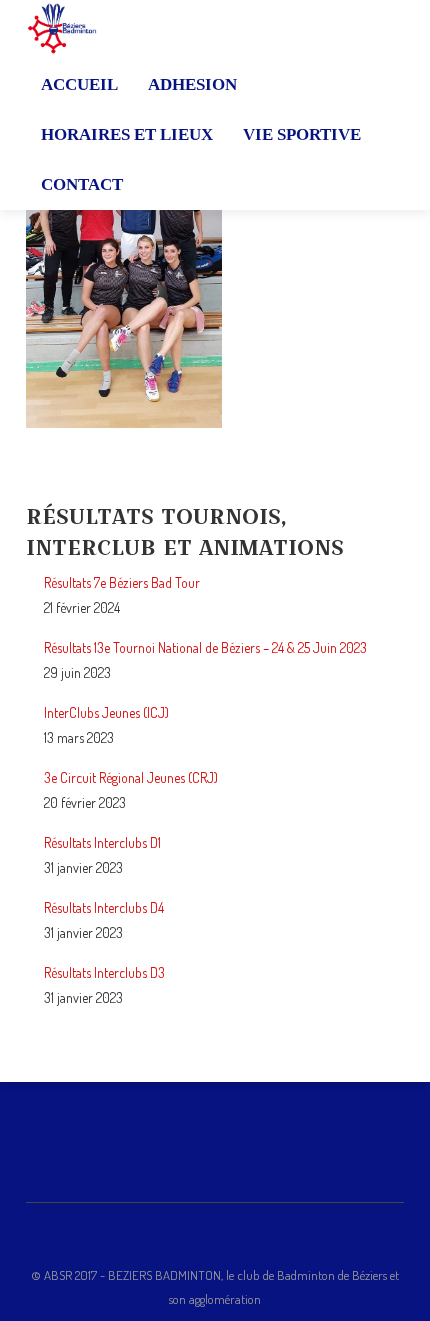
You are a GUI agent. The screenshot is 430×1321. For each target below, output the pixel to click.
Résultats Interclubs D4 (104, 907)
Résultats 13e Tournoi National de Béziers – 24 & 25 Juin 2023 (205, 647)
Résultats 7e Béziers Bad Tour (122, 582)
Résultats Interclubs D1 (102, 842)
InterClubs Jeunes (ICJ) (106, 712)
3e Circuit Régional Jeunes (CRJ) (131, 777)
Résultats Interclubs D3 (104, 972)
